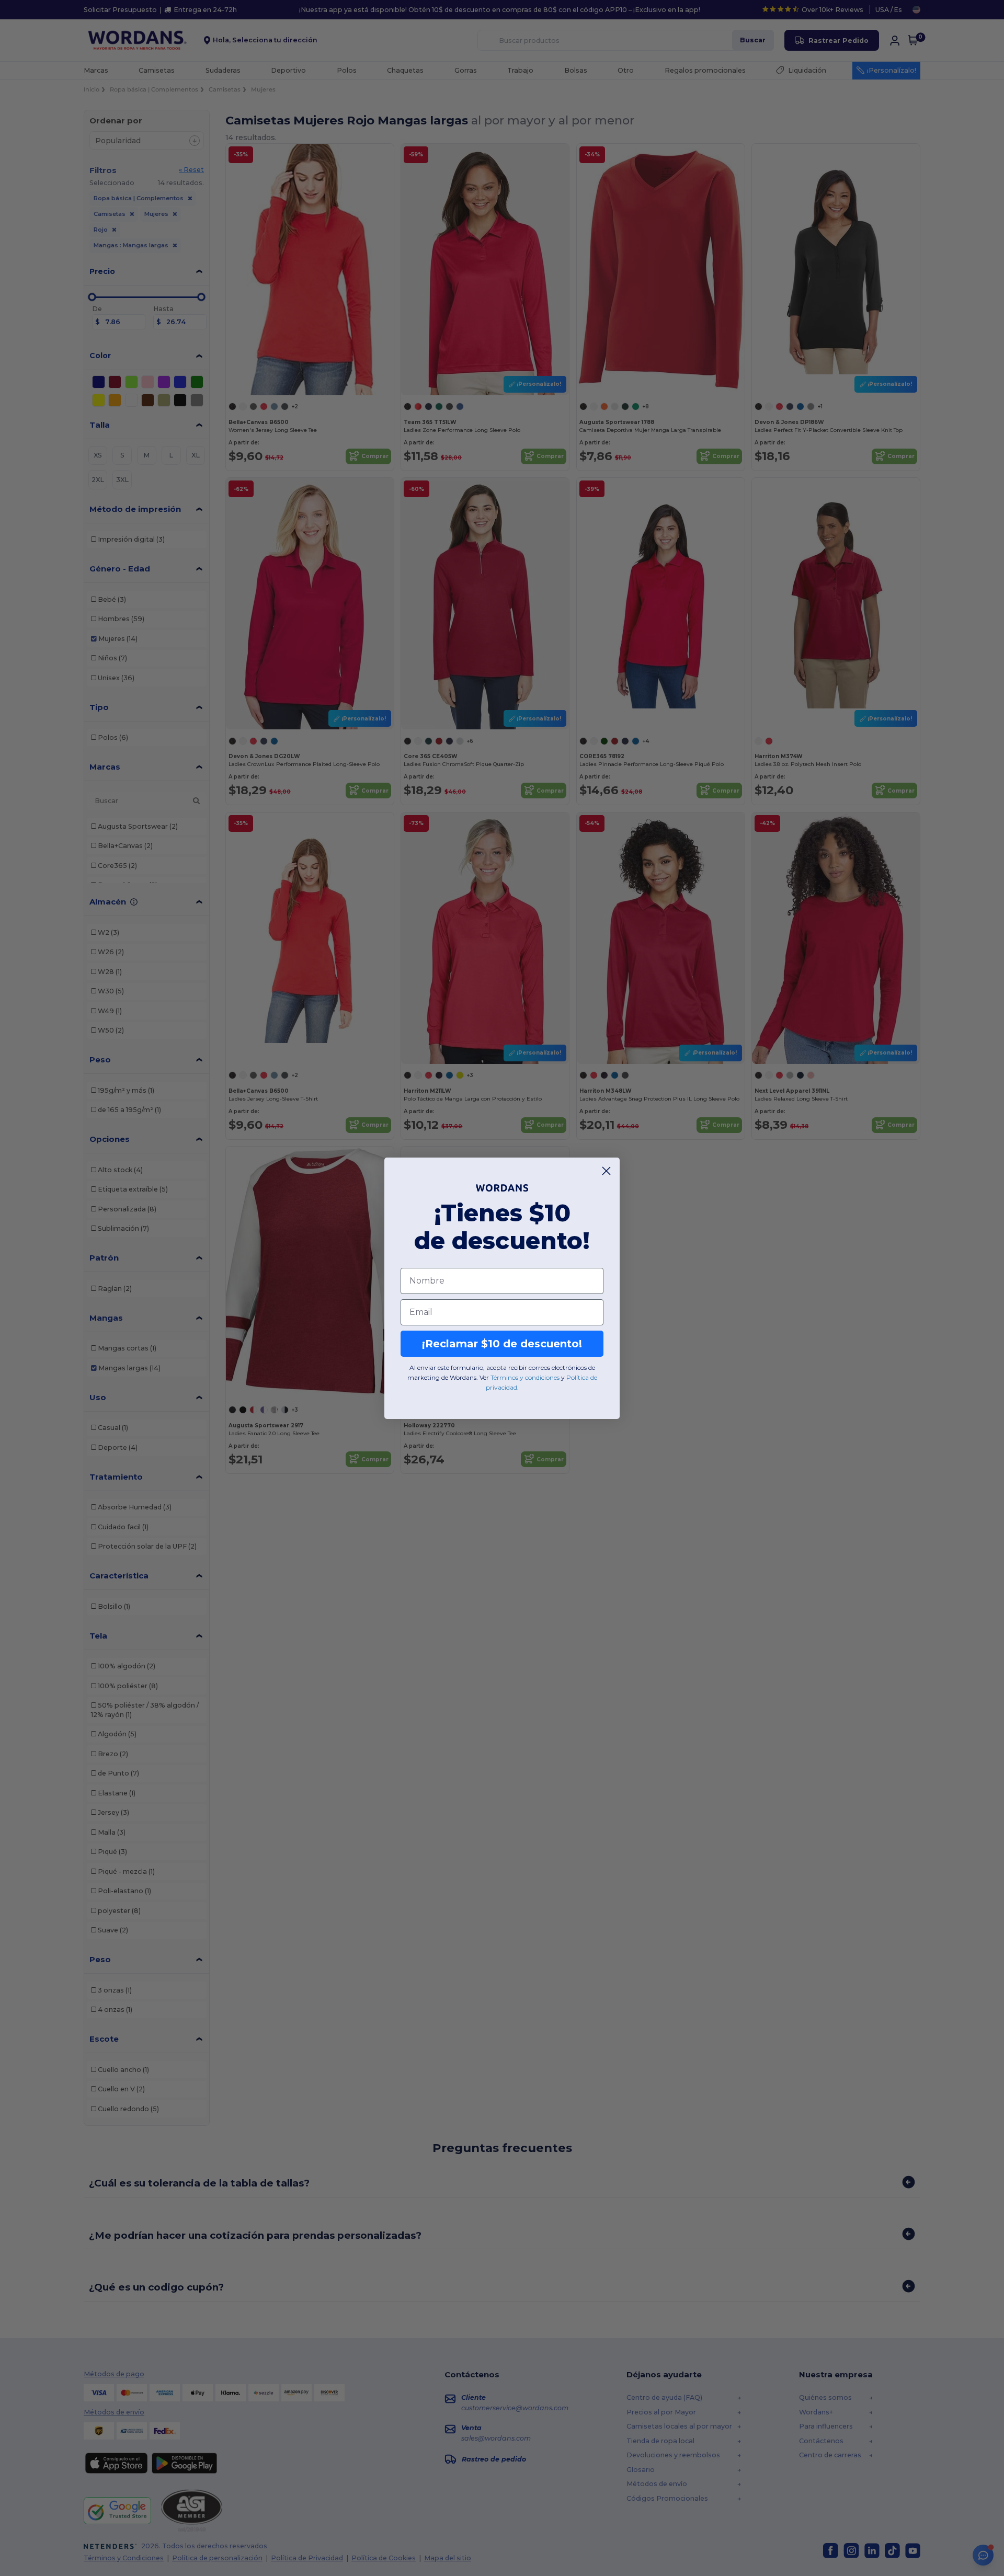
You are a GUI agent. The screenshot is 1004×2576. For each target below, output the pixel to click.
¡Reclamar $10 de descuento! (502, 1344)
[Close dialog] (606, 1171)
